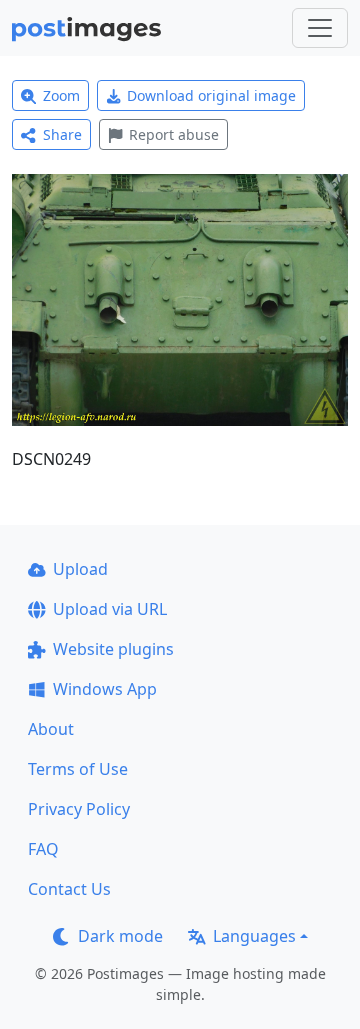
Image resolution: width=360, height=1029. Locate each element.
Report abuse (174, 134)
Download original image (211, 95)
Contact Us (69, 889)
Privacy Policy (79, 809)
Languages (254, 936)
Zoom (61, 95)
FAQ (43, 849)
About (51, 729)
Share (62, 134)
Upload (80, 569)
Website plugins (113, 649)
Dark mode (120, 936)
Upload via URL (110, 609)
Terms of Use (78, 769)
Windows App (105, 689)
